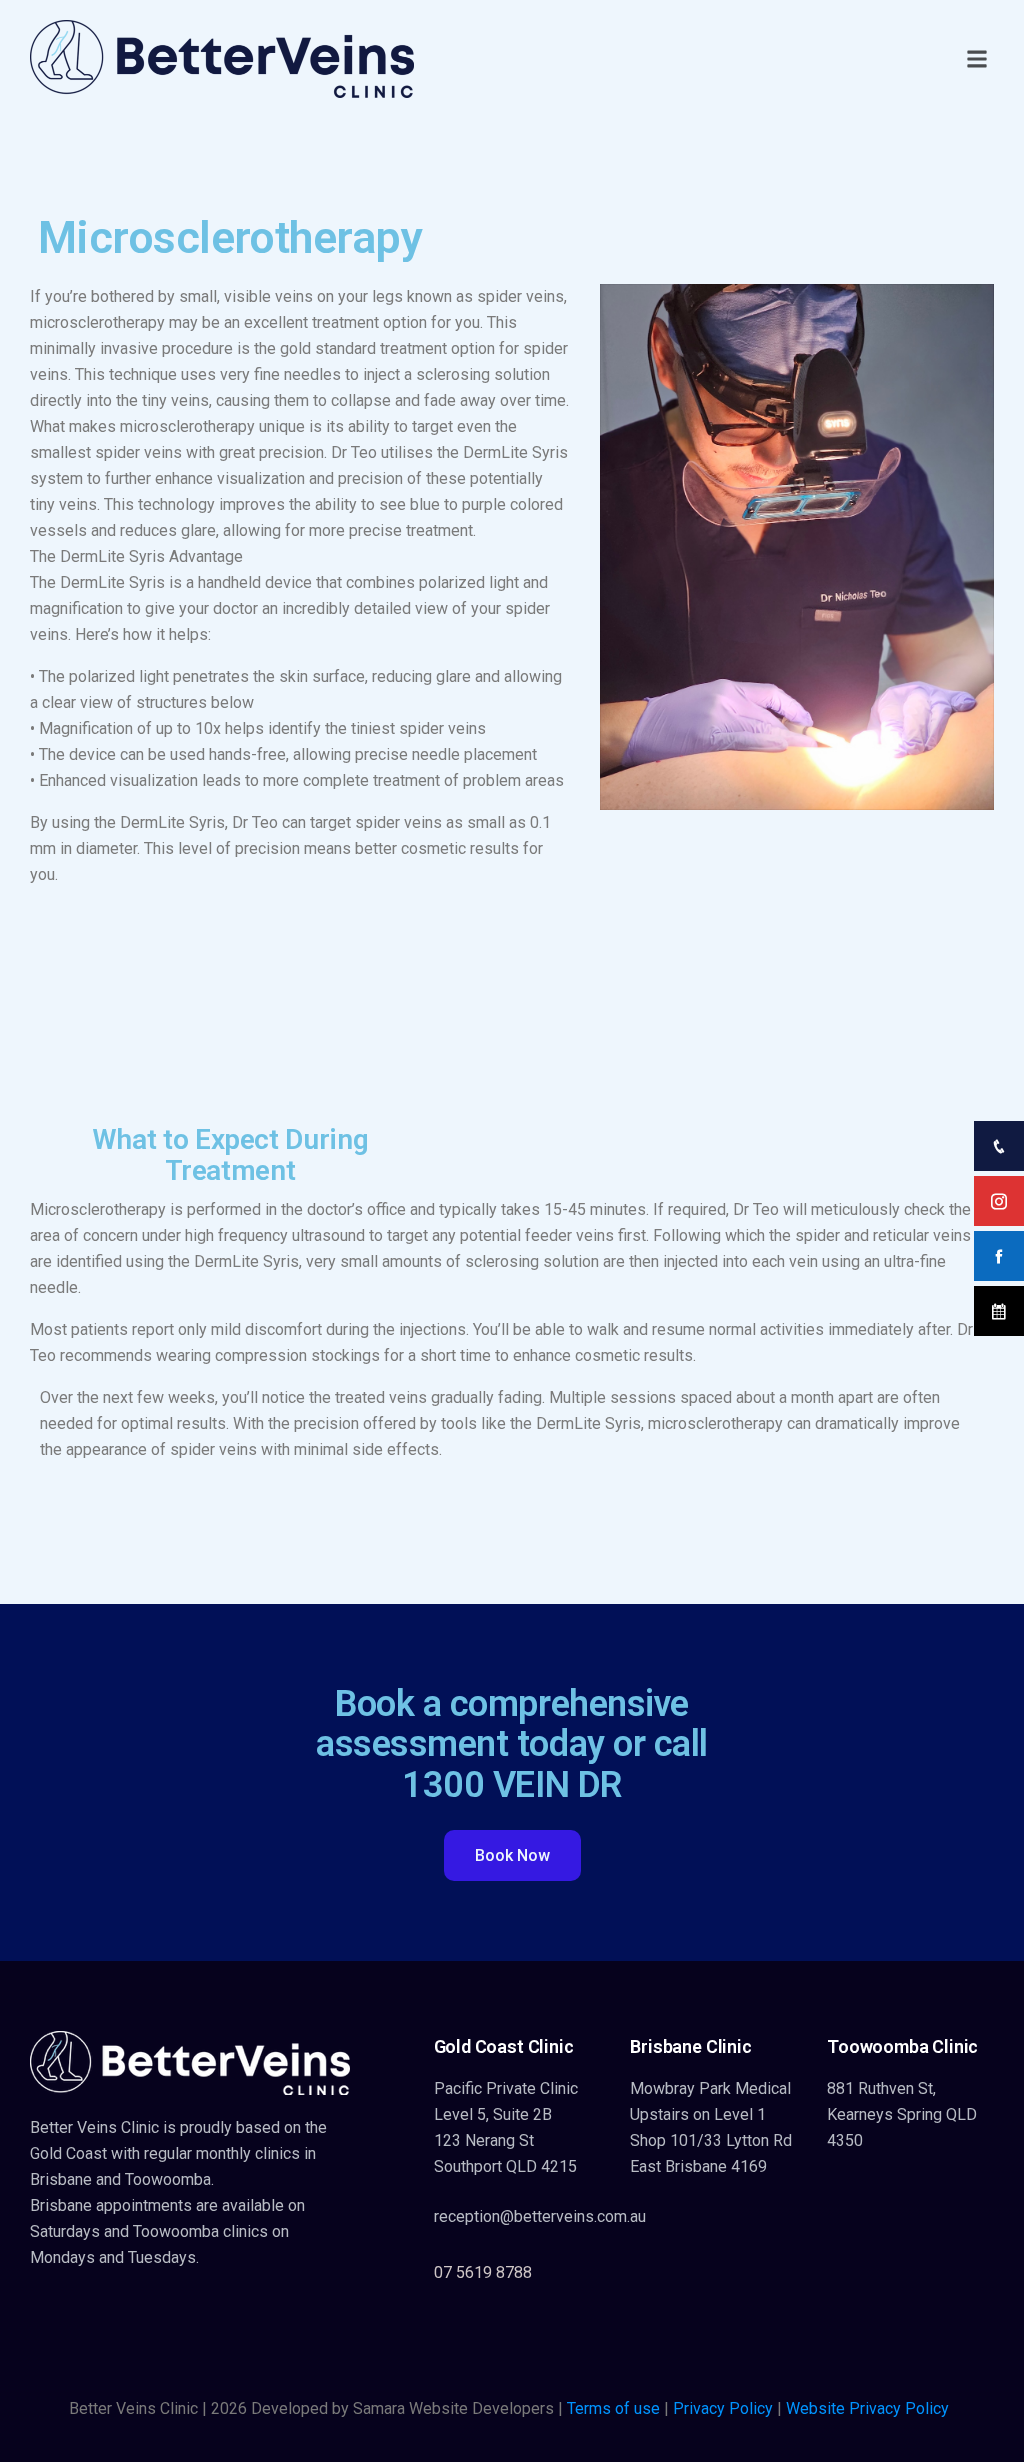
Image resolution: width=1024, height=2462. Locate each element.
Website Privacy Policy (867, 2408)
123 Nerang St (484, 2140)
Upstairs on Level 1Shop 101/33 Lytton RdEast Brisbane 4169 (711, 2140)
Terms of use (613, 2408)
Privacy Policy (723, 2408)
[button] (977, 59)
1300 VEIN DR (511, 1785)
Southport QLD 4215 (505, 2166)
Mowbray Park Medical (710, 2088)
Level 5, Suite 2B (493, 2114)
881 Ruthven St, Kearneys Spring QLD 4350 (902, 2114)
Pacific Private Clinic (506, 2088)
